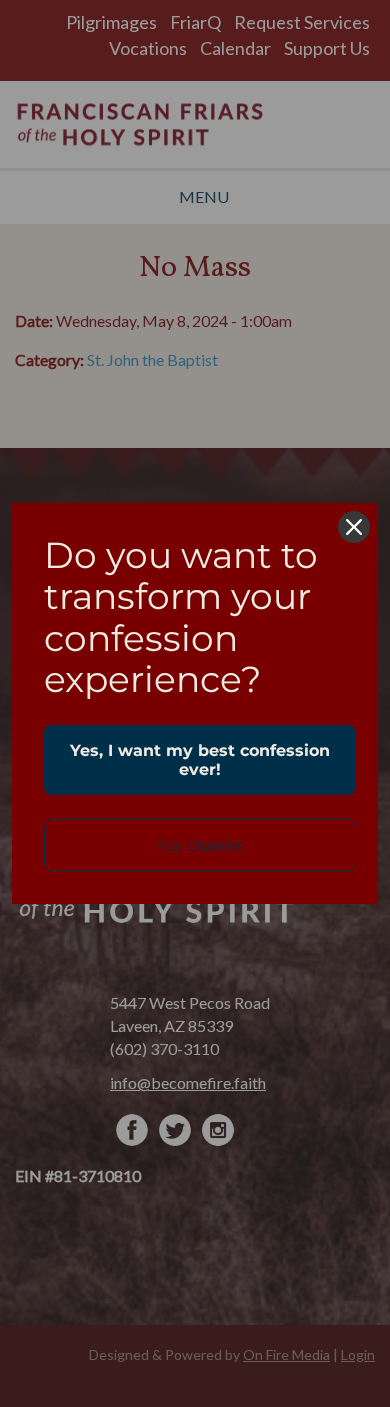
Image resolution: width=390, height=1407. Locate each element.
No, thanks (200, 845)
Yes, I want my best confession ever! (200, 760)
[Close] (354, 527)
